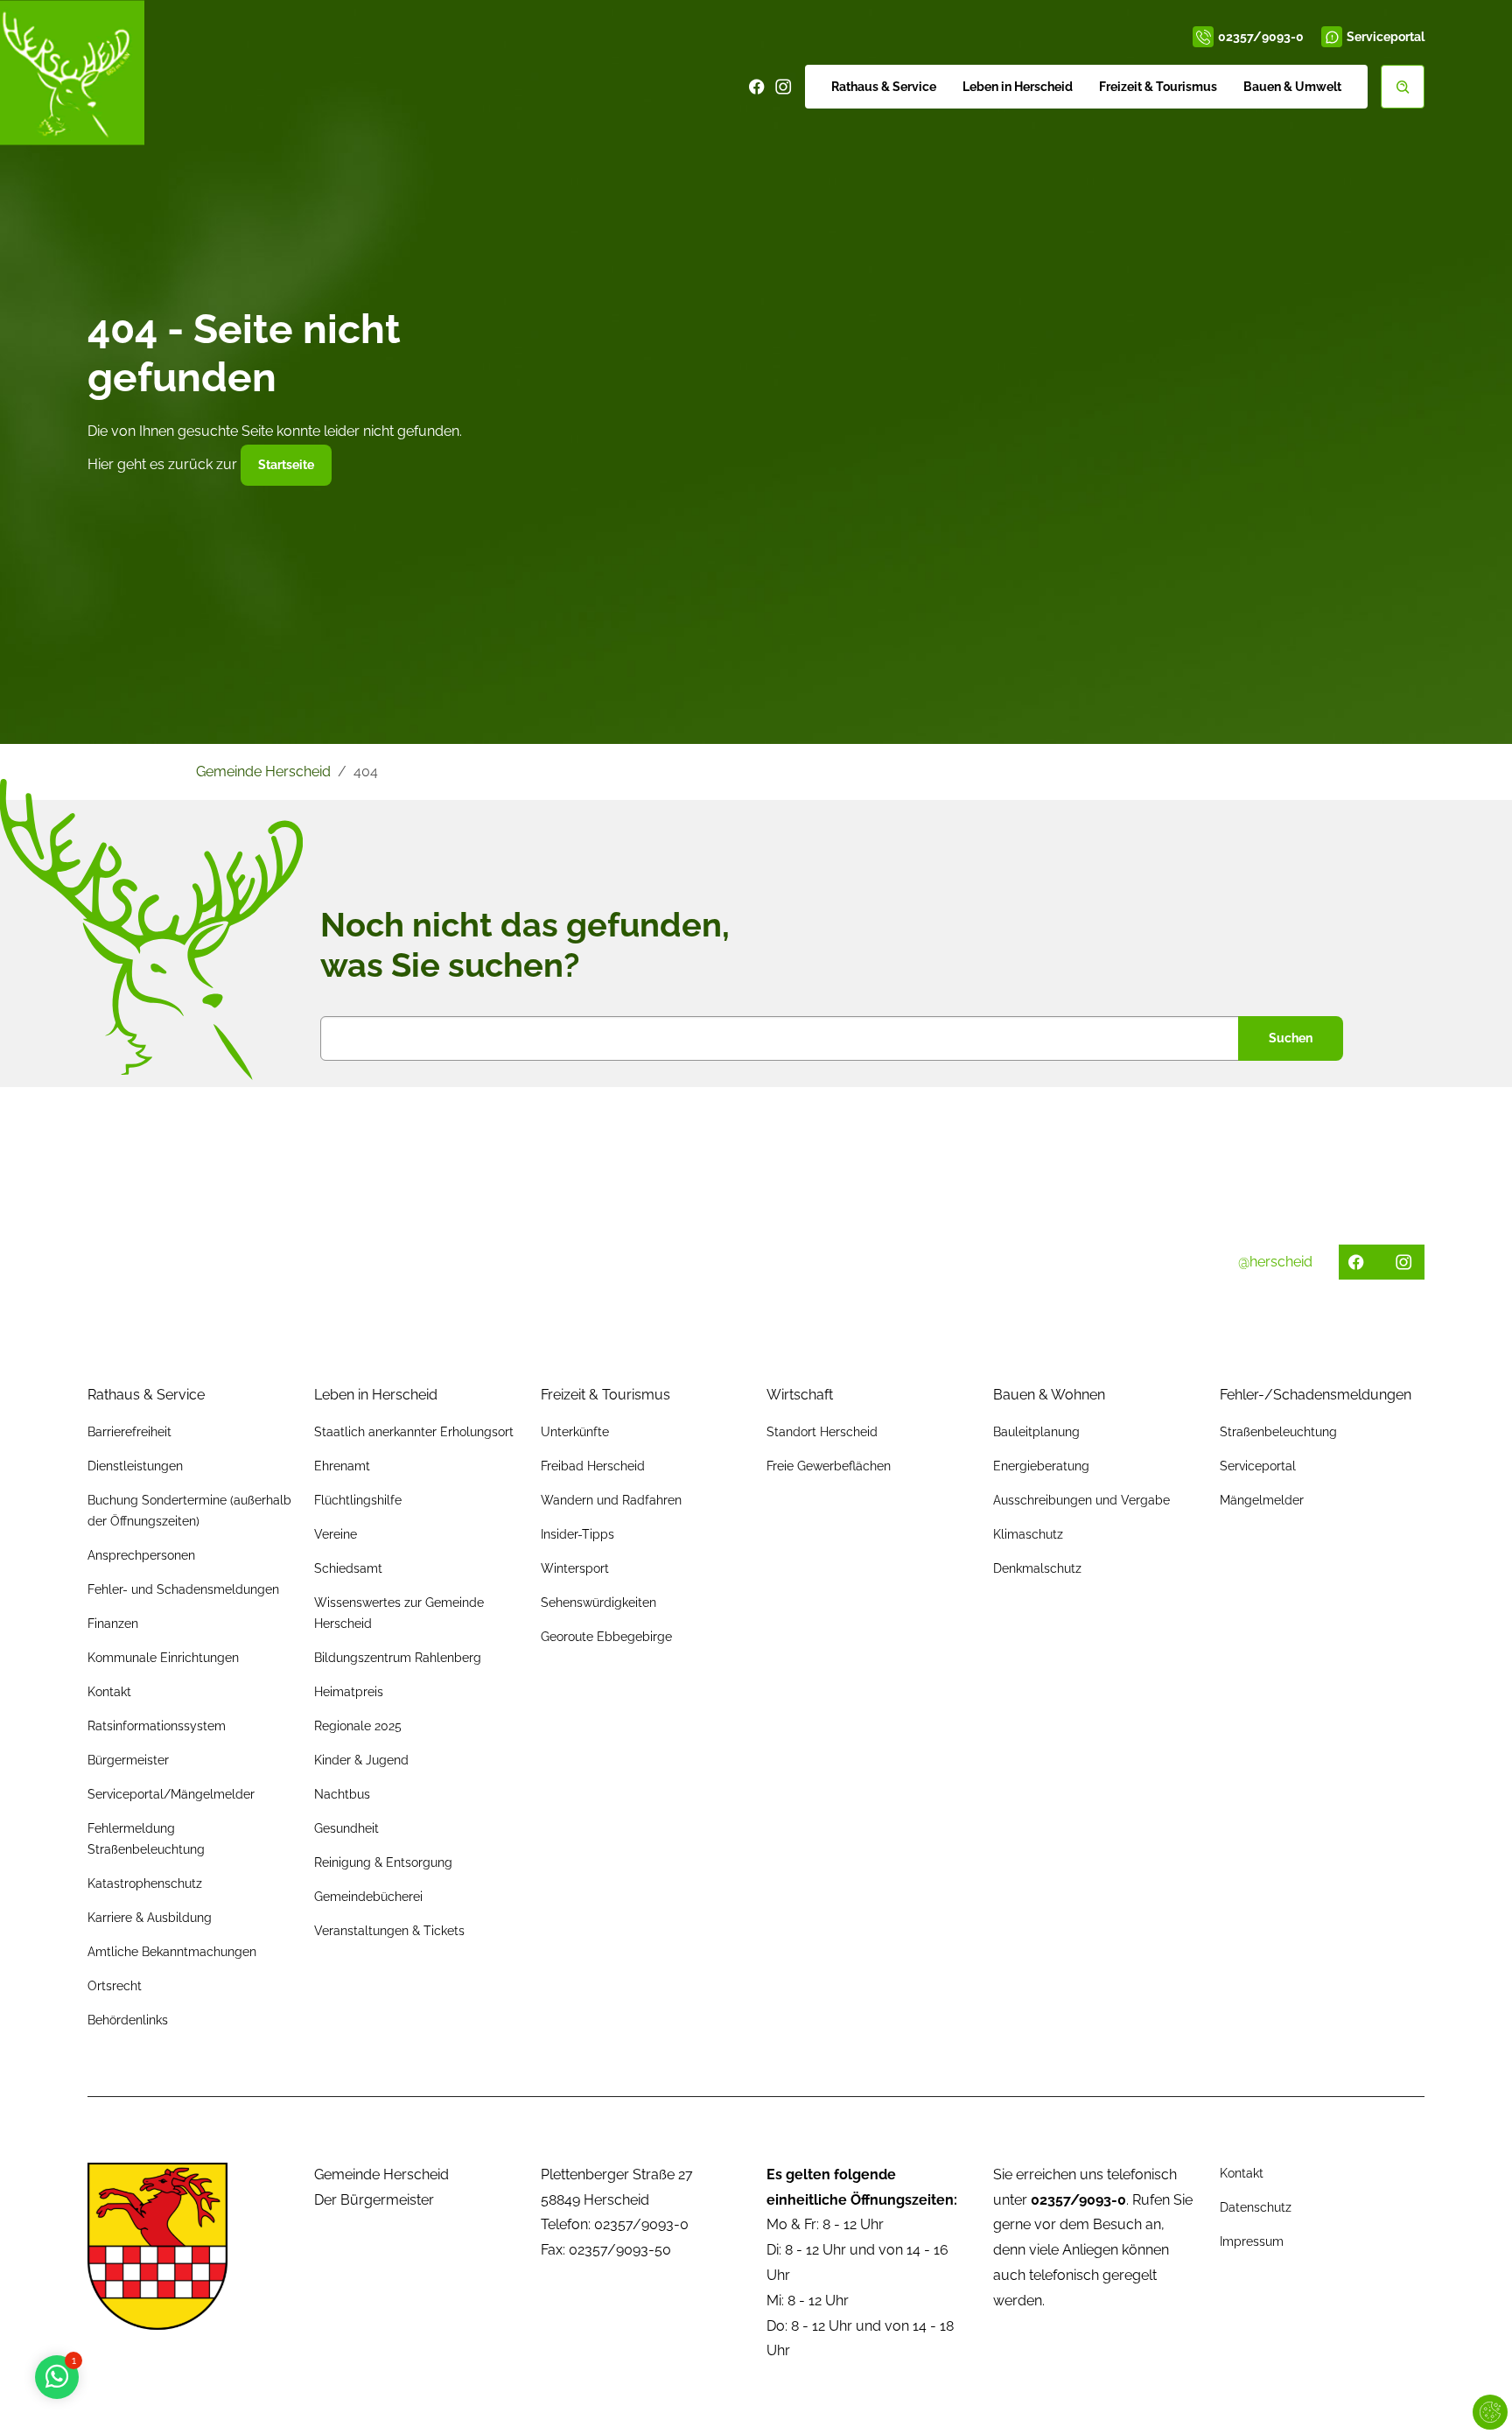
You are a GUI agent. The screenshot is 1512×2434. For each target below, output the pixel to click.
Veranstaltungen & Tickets (389, 1931)
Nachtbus (342, 1794)
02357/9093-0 (1261, 37)
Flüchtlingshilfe (358, 1500)
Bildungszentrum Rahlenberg (398, 1658)
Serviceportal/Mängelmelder (171, 1794)
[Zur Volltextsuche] (1403, 87)
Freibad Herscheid (593, 1466)
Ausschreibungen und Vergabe (1081, 1500)
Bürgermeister (128, 1760)
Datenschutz (1256, 2207)
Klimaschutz (1028, 1534)
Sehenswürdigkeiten (598, 1603)
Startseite (286, 465)
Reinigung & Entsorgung (383, 1862)
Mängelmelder (1262, 1500)
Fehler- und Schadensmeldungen (183, 1589)
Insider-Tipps (577, 1534)
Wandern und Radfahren (611, 1500)
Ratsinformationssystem (157, 1726)
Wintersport (575, 1568)
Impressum (1252, 2241)
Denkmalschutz (1037, 1568)
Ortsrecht (115, 1986)
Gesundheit (346, 1828)
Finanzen (113, 1624)
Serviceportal (1386, 37)
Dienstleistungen (135, 1466)
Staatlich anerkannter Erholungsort (414, 1432)
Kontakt (109, 1692)
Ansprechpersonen (141, 1555)
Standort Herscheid (822, 1432)
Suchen (1291, 1038)
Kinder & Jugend (361, 1760)
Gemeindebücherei (368, 1897)
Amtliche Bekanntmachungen (172, 1952)
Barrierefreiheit (129, 1432)
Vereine (336, 1534)
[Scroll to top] (1473, 2395)
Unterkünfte (575, 1432)
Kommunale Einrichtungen (163, 1658)
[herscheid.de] (72, 72)
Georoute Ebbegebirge (606, 1637)
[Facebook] (757, 87)
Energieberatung (1041, 1466)
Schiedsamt (348, 1568)
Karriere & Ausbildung (150, 1918)
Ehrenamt (342, 1466)
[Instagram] (783, 87)
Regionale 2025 (358, 1726)
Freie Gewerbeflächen (829, 1466)
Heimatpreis (349, 1692)
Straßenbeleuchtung (1278, 1432)
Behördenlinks (128, 2020)
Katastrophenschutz (145, 1883)
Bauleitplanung (1036, 1432)
